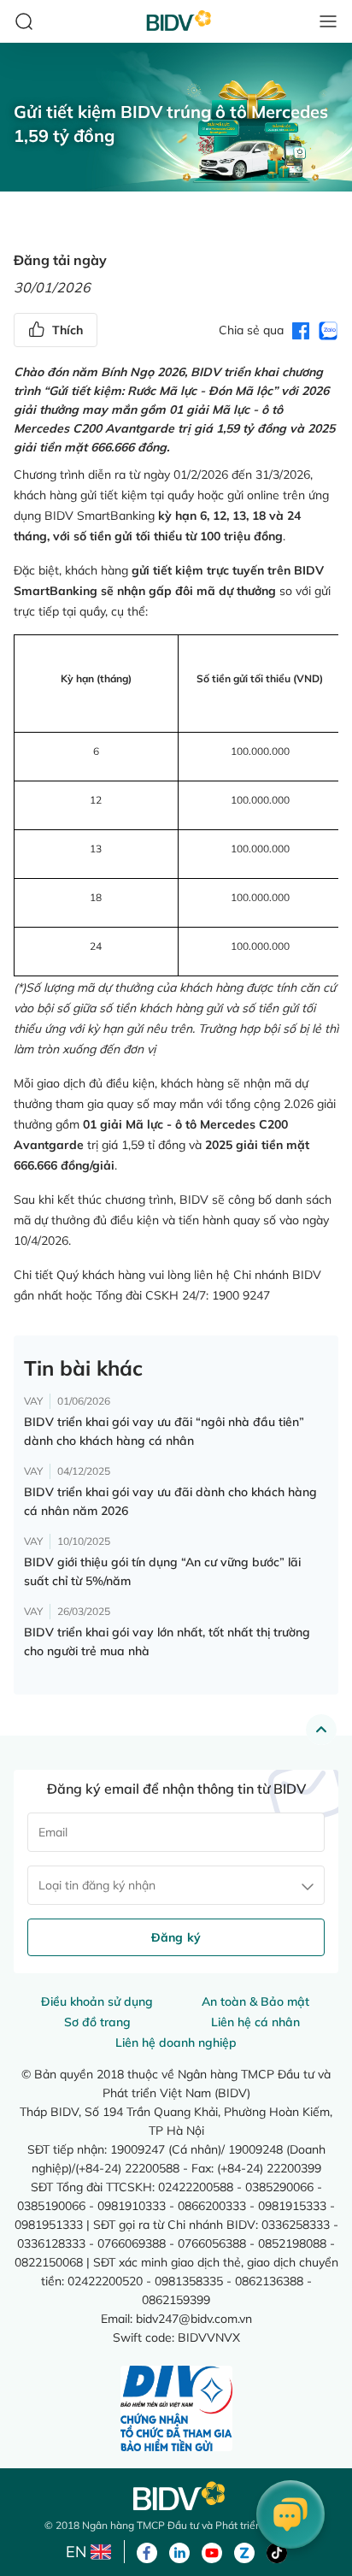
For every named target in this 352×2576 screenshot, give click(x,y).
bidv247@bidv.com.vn (194, 2318)
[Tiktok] (277, 2551)
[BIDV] (176, 2496)
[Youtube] (212, 2551)
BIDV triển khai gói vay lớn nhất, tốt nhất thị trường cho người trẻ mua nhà (167, 1642)
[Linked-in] (179, 2551)
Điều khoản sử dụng (97, 2001)
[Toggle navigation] (328, 21)
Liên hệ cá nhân (255, 2022)
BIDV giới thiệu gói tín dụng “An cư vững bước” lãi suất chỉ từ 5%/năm (162, 1571)
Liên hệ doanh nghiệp (176, 2043)
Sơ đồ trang (97, 2022)
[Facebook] (147, 2551)
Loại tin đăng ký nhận (97, 1885)
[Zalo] (244, 2551)
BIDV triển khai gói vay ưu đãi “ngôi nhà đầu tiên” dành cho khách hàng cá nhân (164, 1431)
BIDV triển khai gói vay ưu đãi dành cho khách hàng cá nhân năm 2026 (170, 1501)
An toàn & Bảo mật (255, 2001)
